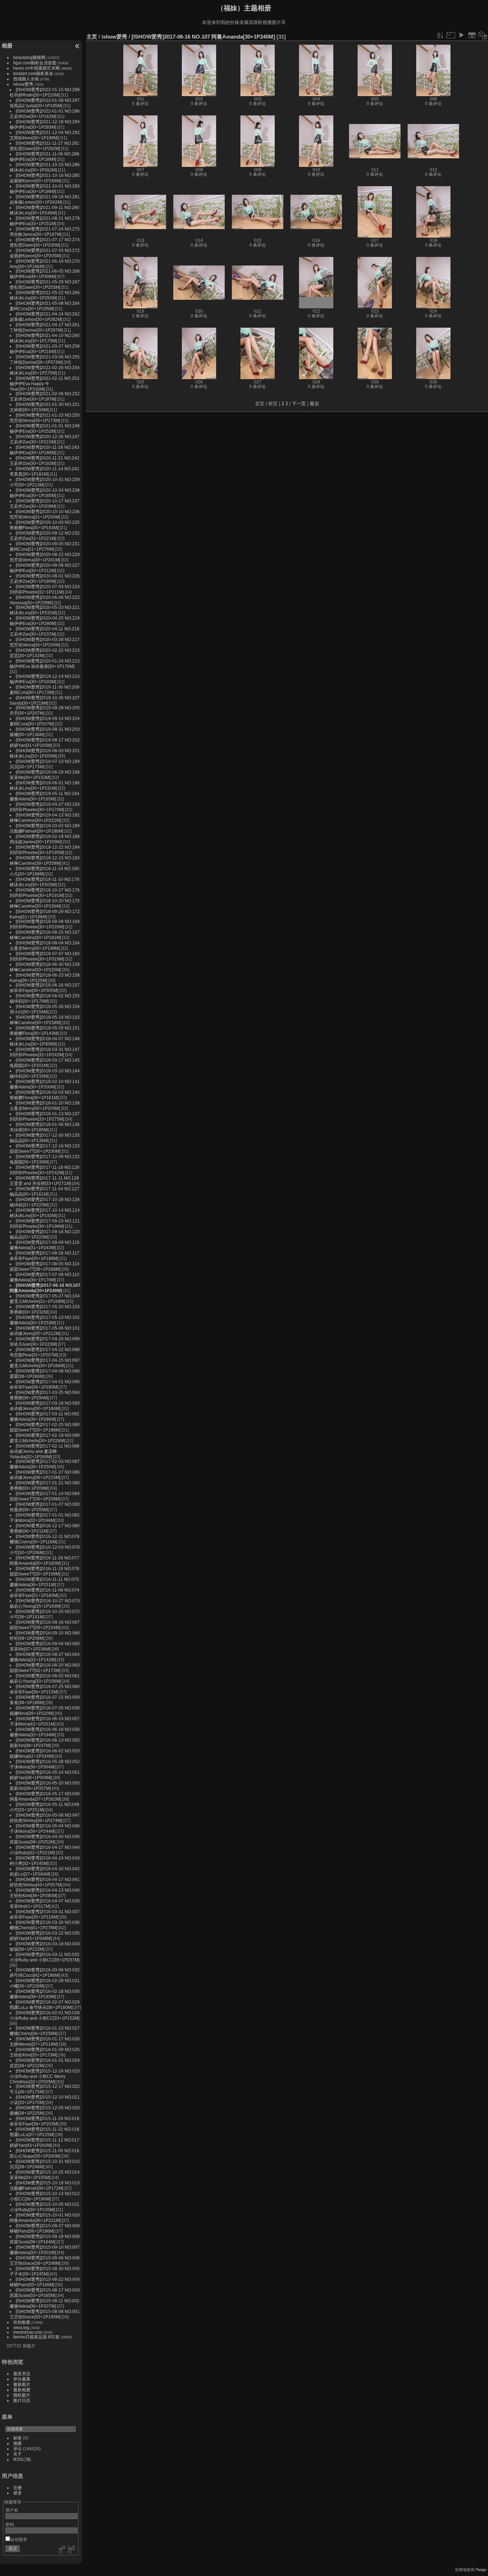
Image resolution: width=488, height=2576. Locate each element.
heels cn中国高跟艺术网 (36, 68)
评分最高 (22, 2379)
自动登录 (19, 2539)
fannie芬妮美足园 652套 (36, 2337)
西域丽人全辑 (26, 79)
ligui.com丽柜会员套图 (35, 63)
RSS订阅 (22, 2459)
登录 (18, 2493)
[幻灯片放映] (461, 35)
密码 (10, 2524)
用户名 (12, 2510)
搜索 (18, 2443)
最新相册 (22, 2390)
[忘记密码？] (71, 2550)
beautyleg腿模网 (29, 57)
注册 (18, 2488)
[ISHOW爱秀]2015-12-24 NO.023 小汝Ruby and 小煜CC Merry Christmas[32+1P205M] (45, 2076)
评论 (18, 2449)
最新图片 (22, 2384)
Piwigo (481, 2570)
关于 (18, 2454)
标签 (18, 2438)
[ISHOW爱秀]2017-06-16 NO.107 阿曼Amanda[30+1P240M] (203, 37)
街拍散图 (22, 2322)
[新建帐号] (61, 2550)
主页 (92, 37)
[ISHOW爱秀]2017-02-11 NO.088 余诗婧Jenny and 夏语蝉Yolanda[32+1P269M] (44, 1451)
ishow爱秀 (23, 84)
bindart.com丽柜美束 (33, 73)
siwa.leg (21, 2327)
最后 (314, 404)
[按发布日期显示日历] (472, 35)
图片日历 (22, 2400)
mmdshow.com (28, 2332)
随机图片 (22, 2395)
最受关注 (22, 2374)
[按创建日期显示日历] (483, 35)
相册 (7, 46)
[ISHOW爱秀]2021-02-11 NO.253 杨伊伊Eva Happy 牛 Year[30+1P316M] (44, 384)
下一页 (299, 404)
